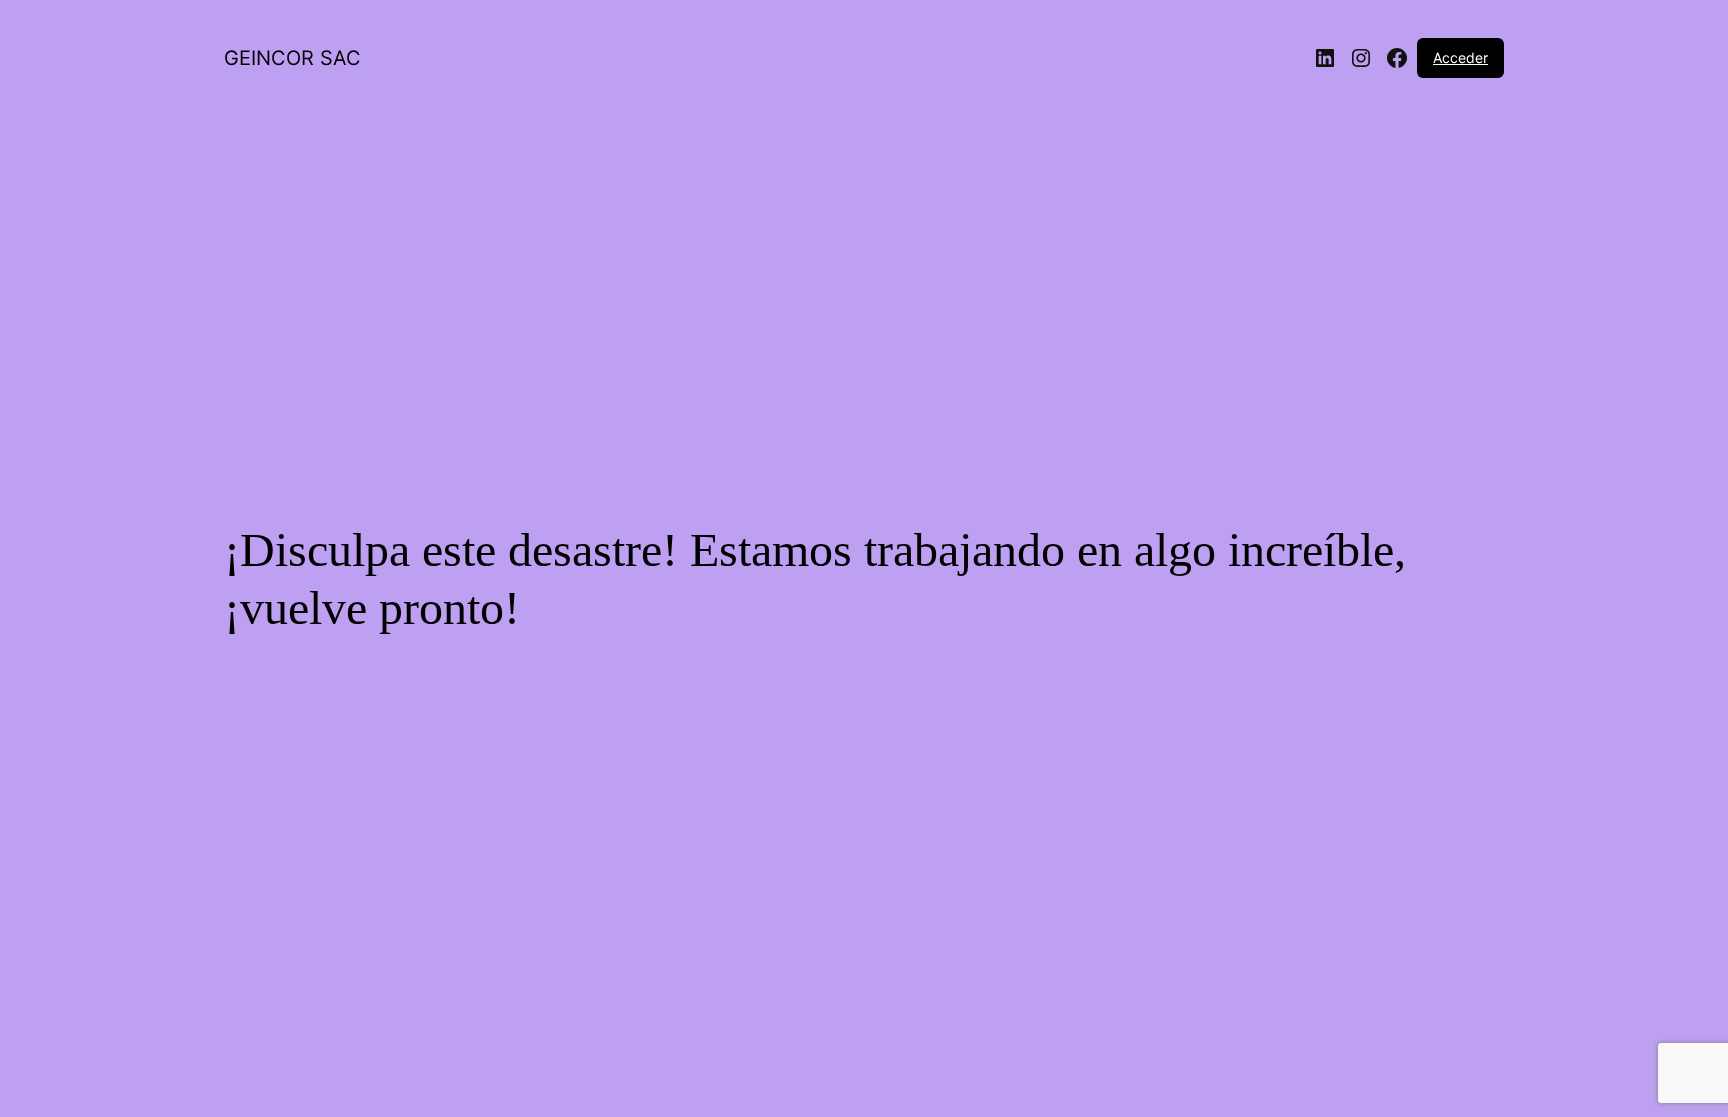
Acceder (1460, 57)
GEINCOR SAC (292, 58)
